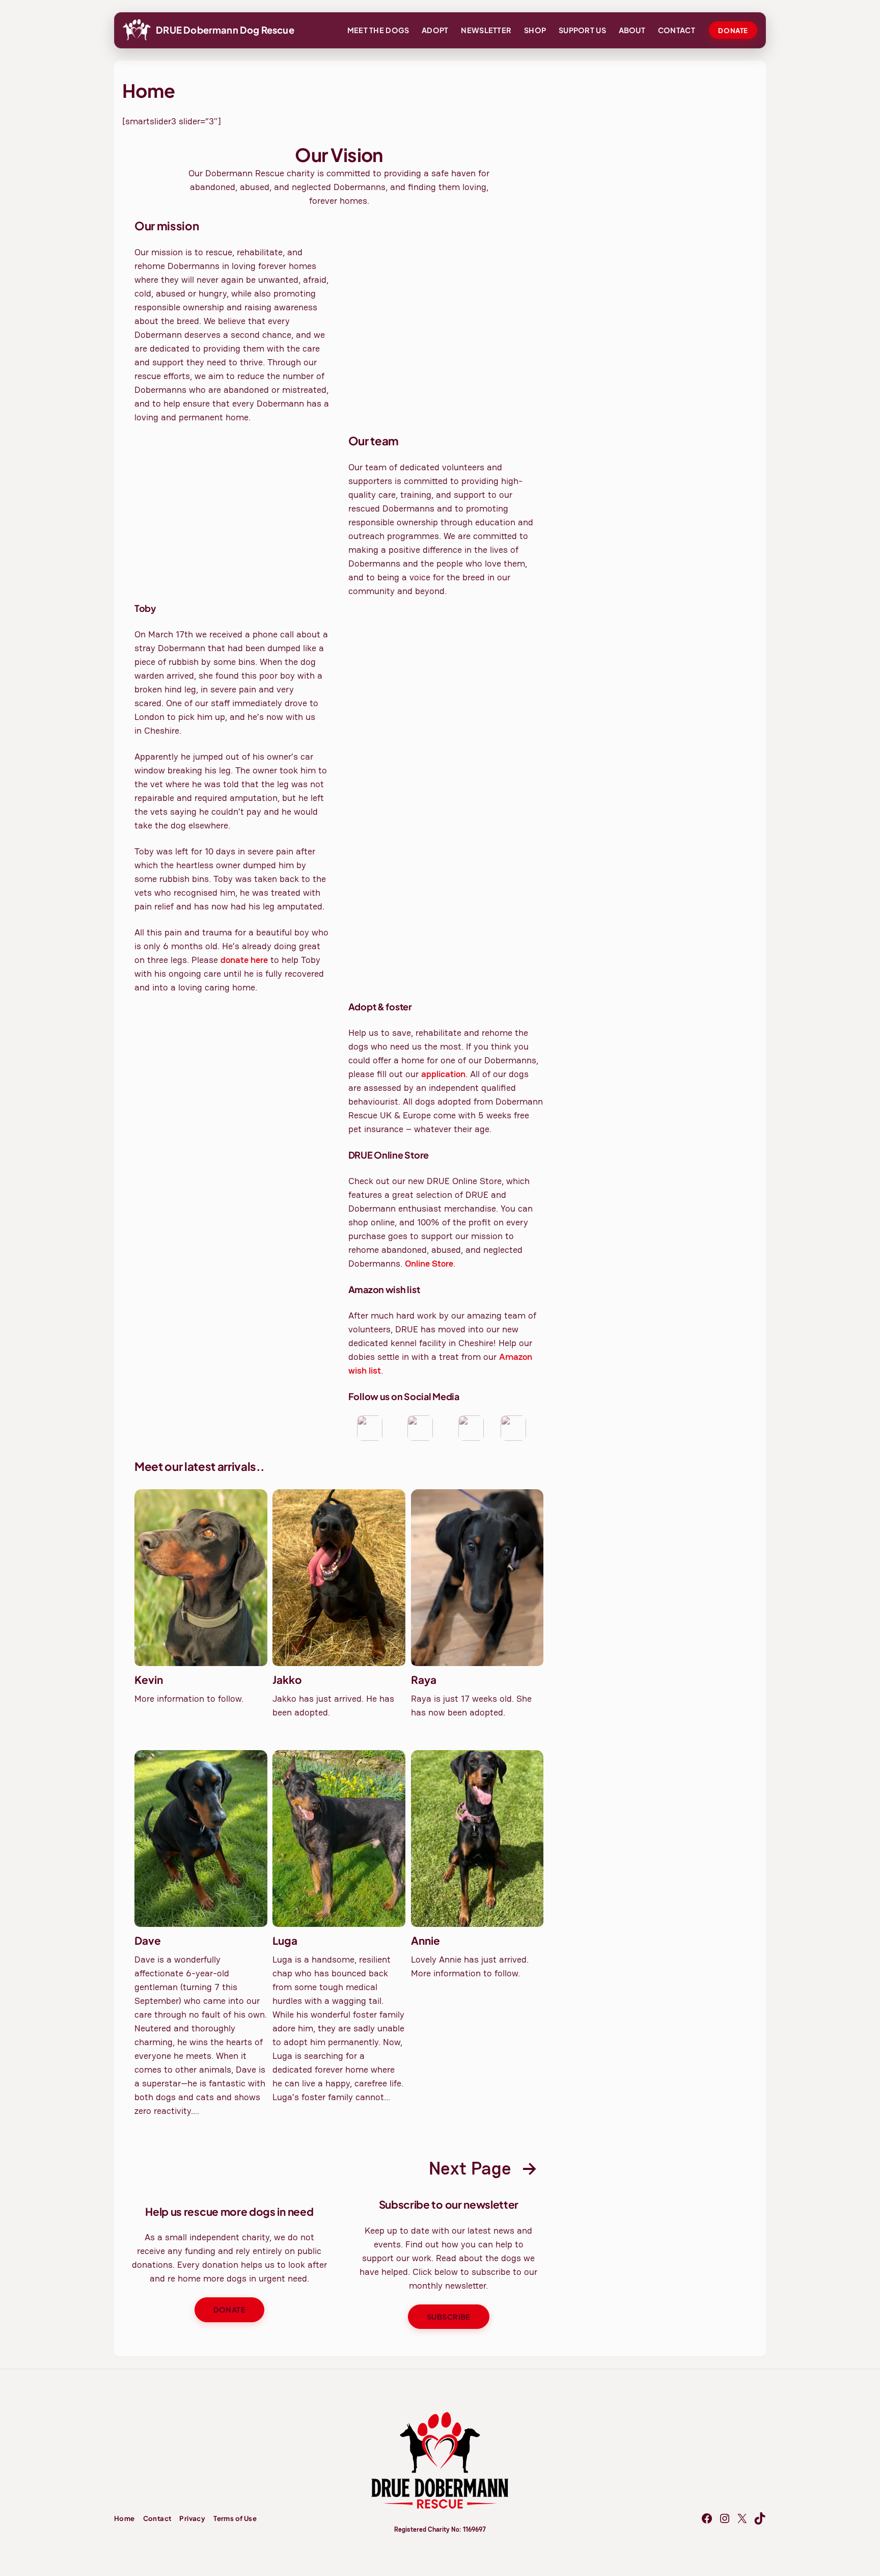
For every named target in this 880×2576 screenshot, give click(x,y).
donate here (244, 960)
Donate (733, 30)
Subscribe (449, 2317)
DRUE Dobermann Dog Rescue (225, 30)
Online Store (429, 1263)
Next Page (483, 2168)
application (443, 1074)
